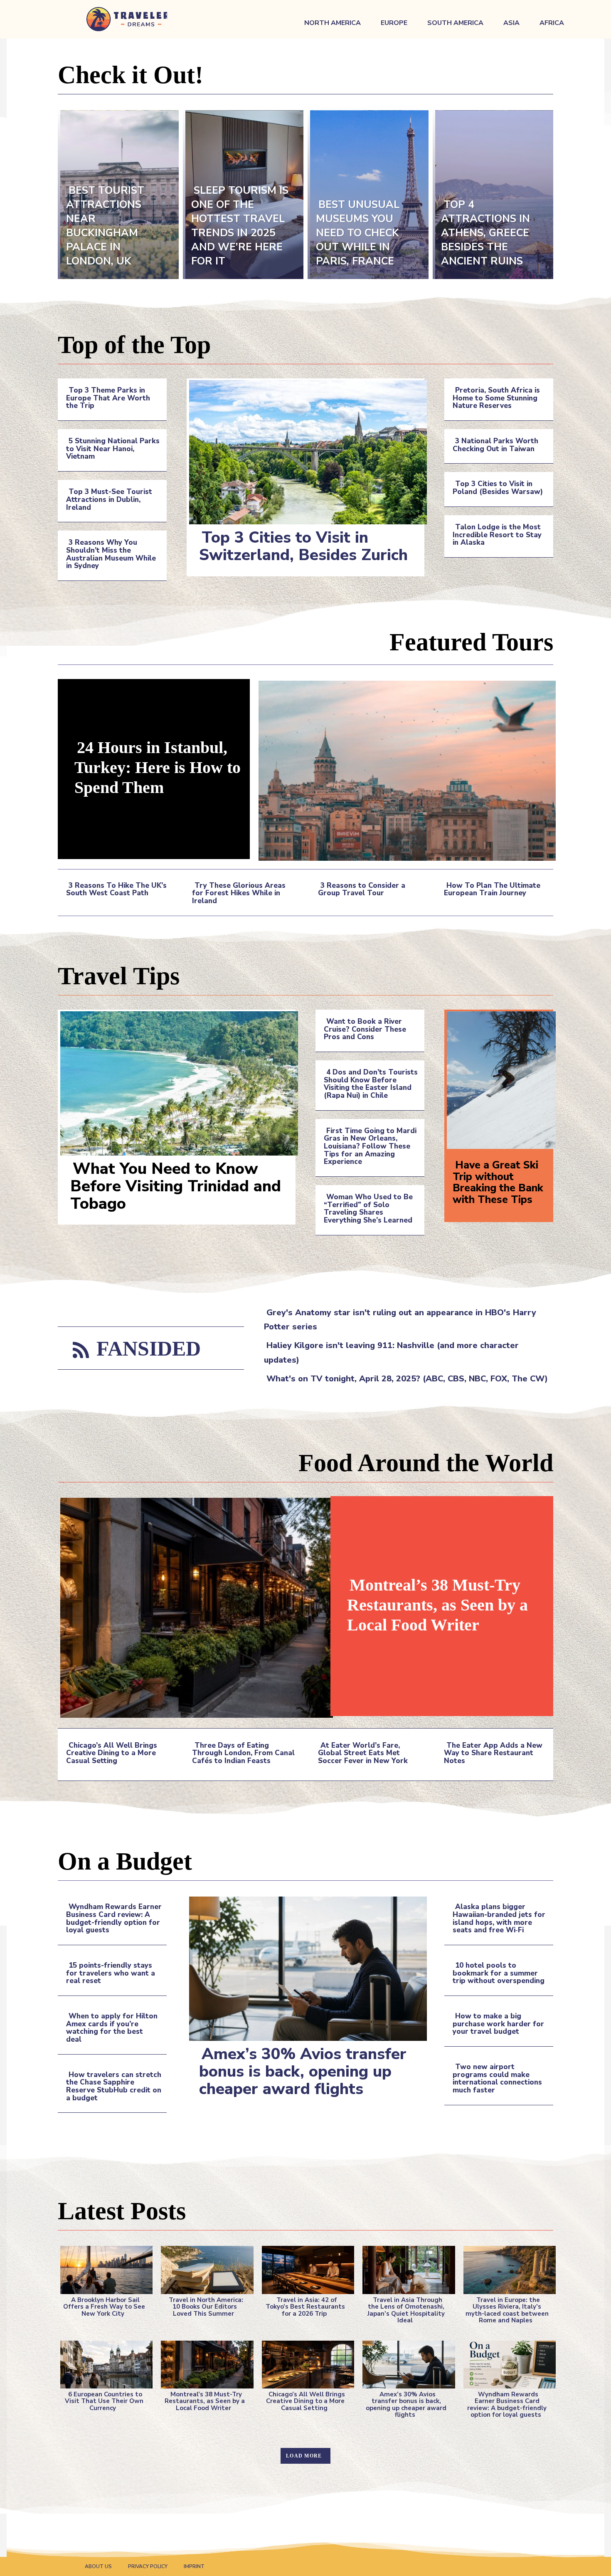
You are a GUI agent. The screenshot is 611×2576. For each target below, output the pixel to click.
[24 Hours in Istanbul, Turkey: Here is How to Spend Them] (405, 769)
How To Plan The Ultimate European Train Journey (492, 889)
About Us (98, 2566)
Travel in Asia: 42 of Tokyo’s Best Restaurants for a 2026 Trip (305, 2307)
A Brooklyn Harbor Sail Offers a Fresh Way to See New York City (104, 2307)
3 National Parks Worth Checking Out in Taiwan (495, 445)
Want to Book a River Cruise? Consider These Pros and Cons (365, 1029)
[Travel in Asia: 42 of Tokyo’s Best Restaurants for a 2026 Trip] (305, 2268)
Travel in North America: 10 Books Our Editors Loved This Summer (206, 2307)
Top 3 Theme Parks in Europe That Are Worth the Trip (108, 398)
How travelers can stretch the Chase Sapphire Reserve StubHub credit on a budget (114, 2086)
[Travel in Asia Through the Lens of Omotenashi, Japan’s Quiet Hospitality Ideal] (406, 2268)
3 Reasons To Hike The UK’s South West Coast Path (116, 889)
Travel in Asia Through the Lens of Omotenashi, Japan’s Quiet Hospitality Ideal (406, 2310)
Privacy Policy (148, 2566)
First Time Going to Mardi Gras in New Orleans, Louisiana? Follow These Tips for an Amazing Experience (370, 1146)
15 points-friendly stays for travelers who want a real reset (111, 1973)
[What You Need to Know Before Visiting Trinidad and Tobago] (177, 1082)
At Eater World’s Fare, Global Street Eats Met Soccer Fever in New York (363, 1753)
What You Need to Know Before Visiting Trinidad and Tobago (176, 1186)
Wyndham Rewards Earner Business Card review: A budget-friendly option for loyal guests (114, 1918)
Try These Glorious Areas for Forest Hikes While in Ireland (239, 893)
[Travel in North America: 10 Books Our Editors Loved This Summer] (204, 2268)
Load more (304, 2456)
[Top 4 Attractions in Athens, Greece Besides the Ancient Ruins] (493, 194)
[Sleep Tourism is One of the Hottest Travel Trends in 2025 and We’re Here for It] (243, 194)
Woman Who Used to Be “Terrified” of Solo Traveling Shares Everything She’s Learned (368, 1209)
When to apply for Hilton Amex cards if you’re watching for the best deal (112, 2028)
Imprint (194, 2566)
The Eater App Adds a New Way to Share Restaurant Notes (493, 1753)
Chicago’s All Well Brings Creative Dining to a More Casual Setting (112, 1753)
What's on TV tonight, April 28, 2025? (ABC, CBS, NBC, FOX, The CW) (407, 1379)
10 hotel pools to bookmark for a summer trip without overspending (499, 1973)
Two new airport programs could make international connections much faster (497, 2078)
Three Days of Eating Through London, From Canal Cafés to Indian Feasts (243, 1753)
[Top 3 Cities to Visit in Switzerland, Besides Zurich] (305, 451)
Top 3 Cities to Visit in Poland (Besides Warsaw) (498, 488)
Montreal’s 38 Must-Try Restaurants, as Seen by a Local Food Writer (437, 1605)
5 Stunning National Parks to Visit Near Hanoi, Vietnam (113, 449)
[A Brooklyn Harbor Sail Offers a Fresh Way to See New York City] (104, 2268)
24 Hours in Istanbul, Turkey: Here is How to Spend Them (158, 767)
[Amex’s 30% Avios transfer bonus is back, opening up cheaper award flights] (305, 1967)
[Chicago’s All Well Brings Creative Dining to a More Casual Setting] (305, 2363)
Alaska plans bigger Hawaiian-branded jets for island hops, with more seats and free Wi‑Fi (499, 1918)
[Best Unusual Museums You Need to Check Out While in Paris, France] (368, 194)
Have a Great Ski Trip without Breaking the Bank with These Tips (498, 1182)
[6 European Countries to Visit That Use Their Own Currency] (104, 2363)
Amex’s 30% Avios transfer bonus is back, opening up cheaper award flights (303, 2071)
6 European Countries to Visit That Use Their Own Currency (104, 2401)
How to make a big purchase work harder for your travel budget (498, 2024)
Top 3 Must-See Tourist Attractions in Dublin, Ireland (109, 499)
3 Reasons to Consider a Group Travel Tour (362, 889)
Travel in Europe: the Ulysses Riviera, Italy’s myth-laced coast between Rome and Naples (507, 2310)
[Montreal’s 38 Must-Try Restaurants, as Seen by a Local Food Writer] (194, 1606)
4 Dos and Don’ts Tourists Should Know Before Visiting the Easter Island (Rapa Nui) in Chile (371, 1084)
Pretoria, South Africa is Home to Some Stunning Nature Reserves (496, 398)
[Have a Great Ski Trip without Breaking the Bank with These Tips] (499, 1079)
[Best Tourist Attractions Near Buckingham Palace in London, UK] (118, 194)
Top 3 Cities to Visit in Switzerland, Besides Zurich (303, 546)
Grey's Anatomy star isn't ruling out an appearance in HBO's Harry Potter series (400, 1320)
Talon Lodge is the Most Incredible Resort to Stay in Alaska (497, 535)
